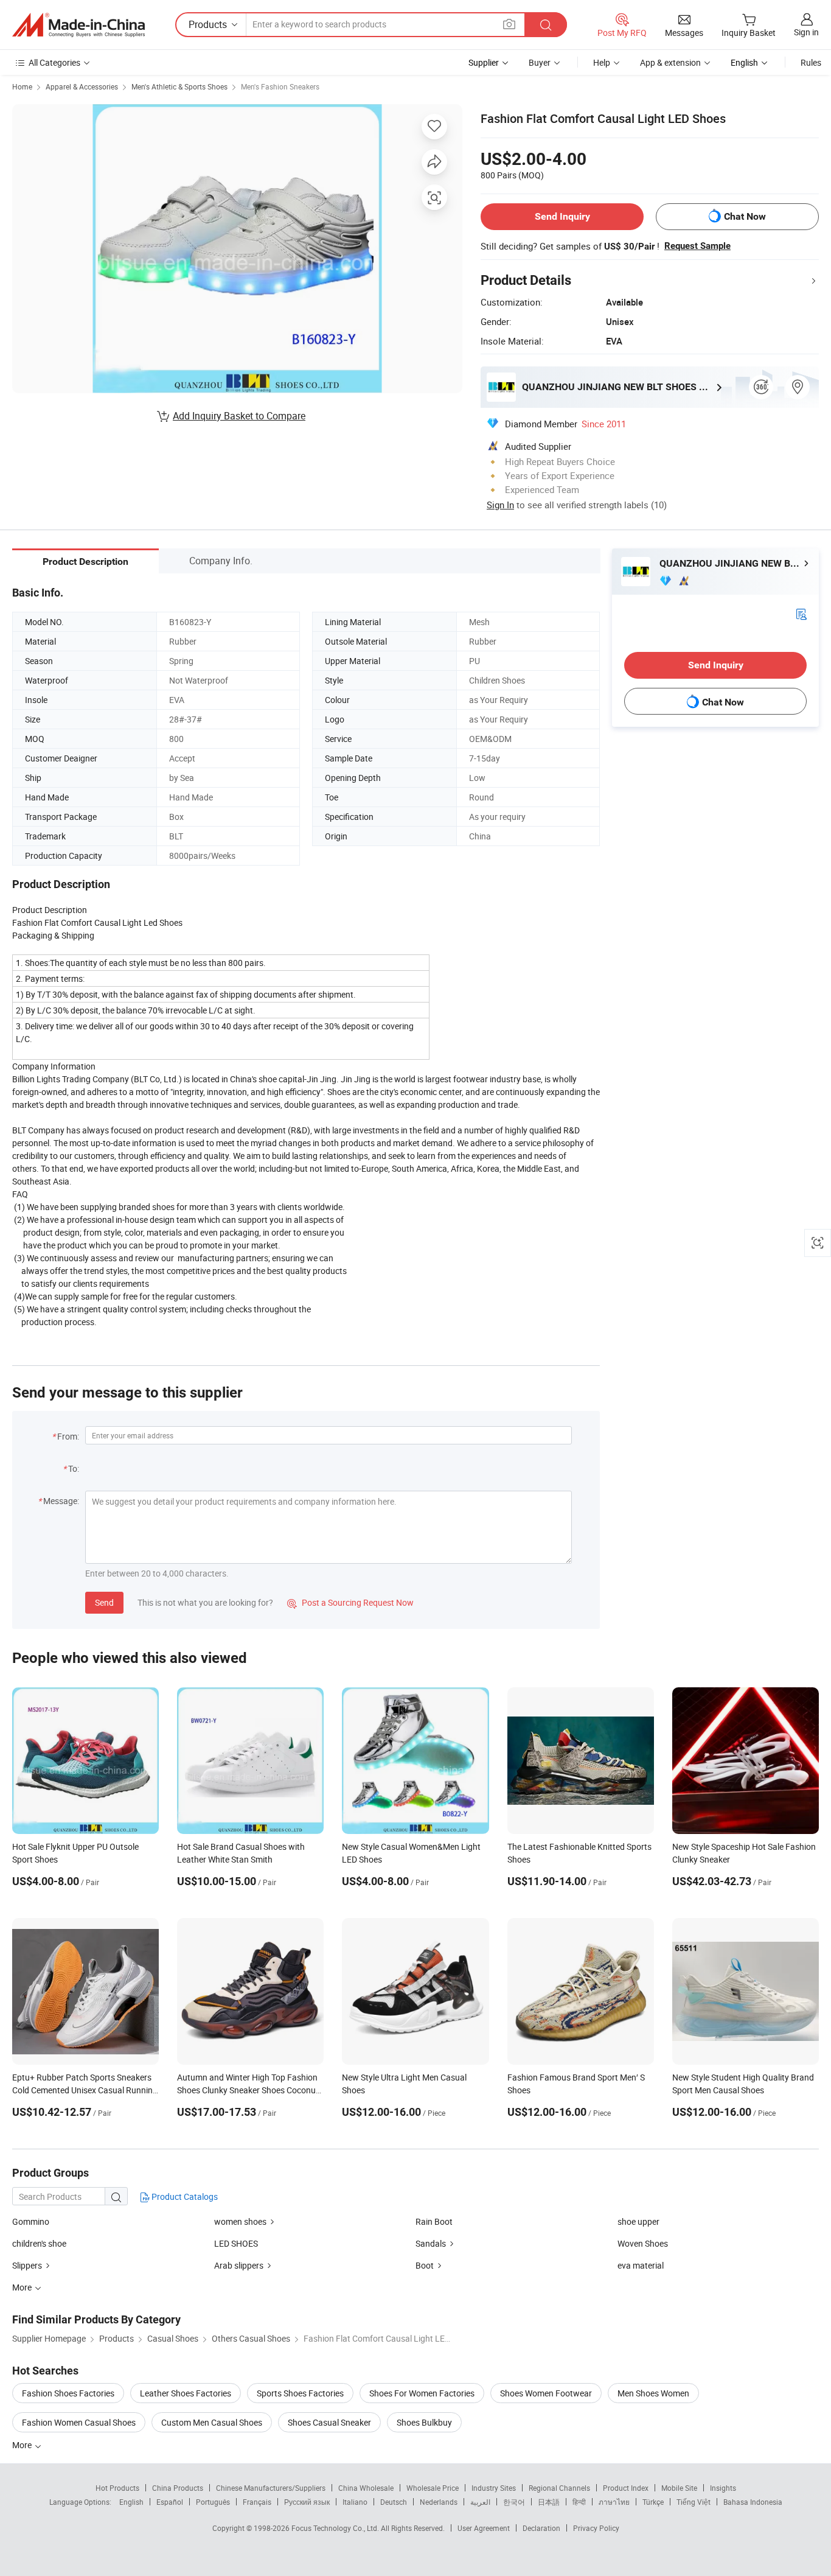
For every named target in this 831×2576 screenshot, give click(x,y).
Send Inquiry (562, 216)
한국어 (514, 2502)
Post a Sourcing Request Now (350, 1602)
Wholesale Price (433, 2488)
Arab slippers (239, 2265)
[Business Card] (801, 613)
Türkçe (653, 2502)
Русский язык (307, 2502)
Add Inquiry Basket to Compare (239, 416)
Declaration (541, 2528)
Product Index (626, 2488)
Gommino (31, 2221)
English (131, 2502)
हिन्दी (579, 2502)
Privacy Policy (596, 2528)
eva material (641, 2265)
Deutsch (394, 2502)
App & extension (670, 62)
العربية (480, 2502)
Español (170, 2502)
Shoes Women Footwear (546, 2393)
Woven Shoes (643, 2243)
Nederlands (439, 2502)
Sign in (806, 32)
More (23, 2445)
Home (22, 86)
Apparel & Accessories (82, 86)
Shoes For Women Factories (422, 2393)
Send (104, 1602)
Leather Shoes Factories (186, 2393)
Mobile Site (679, 2488)
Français (257, 2502)
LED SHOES (236, 2243)
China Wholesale (366, 2488)
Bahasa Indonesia (753, 2502)
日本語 (549, 2502)
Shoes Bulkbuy (424, 2422)
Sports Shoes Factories (300, 2393)
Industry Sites (494, 2488)
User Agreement (484, 2528)
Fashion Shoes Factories (68, 2393)
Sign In (500, 505)
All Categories (54, 62)
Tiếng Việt (694, 2502)
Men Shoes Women (653, 2393)
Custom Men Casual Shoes (212, 2422)
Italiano (355, 2502)
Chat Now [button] (745, 216)
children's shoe (39, 2243)
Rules (811, 62)
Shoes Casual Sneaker (329, 2422)
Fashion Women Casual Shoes (79, 2422)
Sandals (431, 2243)
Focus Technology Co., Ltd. (336, 2528)
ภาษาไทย (614, 2502)
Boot (425, 2265)
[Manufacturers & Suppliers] (78, 25)
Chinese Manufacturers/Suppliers (271, 2488)
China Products (178, 2488)
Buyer (540, 62)
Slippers (27, 2265)
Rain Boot (434, 2221)
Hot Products (117, 2488)
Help (602, 62)
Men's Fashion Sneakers (280, 86)
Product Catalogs (184, 2196)
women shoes (240, 2221)
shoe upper (638, 2221)
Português (213, 2502)
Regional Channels (559, 2488)
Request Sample (697, 246)
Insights (723, 2488)
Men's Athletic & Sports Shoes (179, 86)
